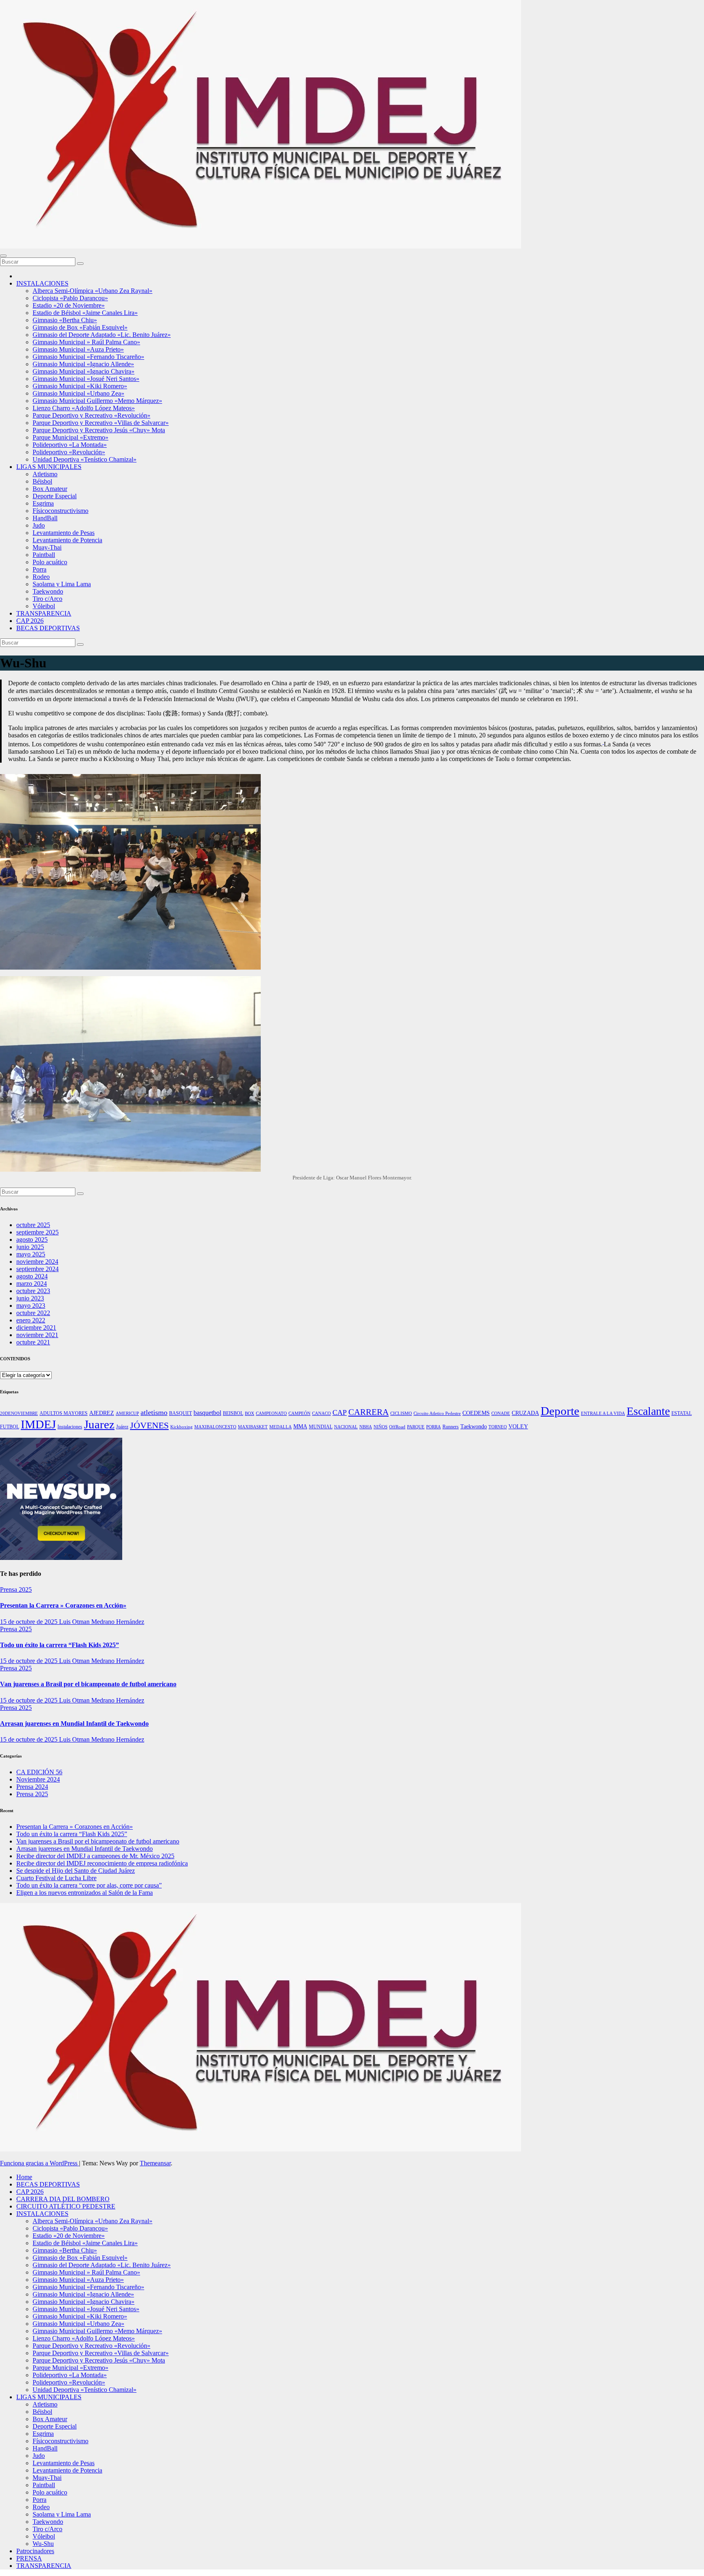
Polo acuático (50, 562)
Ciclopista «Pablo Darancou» (70, 298)
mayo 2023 (31, 1306)
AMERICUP (127, 1413)
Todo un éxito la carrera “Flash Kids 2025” (59, 1645)
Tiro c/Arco (47, 599)
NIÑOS (381, 1427)
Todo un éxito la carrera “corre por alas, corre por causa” (89, 1885)
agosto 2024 (32, 1276)
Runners (451, 1427)
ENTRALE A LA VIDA (603, 1413)
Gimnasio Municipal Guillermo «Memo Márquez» (97, 401)
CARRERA (368, 1412)
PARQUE (416, 1427)
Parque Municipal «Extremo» (70, 437)
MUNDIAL (321, 1427)
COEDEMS (476, 1413)
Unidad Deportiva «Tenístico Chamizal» (85, 459)
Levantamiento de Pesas (64, 533)
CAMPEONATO (271, 1413)
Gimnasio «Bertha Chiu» (65, 320)
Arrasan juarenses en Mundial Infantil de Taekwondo (74, 1724)
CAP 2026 (30, 621)
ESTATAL (682, 1413)
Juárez (122, 1427)
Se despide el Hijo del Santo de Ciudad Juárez (76, 1871)
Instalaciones (70, 1427)
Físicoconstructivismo (60, 511)
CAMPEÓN (299, 1413)
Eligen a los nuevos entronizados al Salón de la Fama (85, 1893)
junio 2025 (30, 1247)
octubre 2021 (33, 1342)
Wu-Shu (43, 2544)
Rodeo (41, 577)
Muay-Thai (47, 547)
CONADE (501, 1413)
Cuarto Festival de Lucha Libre (56, 1878)
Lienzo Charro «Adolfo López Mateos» (84, 408)
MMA (300, 1427)
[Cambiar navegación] (3, 256)
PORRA (433, 1427)
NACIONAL (346, 1427)
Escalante (648, 1411)
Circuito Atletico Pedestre (437, 1413)
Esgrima (43, 503)
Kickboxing (181, 1427)
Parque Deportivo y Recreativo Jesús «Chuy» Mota (99, 430)
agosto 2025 (32, 1240)
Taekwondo (48, 591)
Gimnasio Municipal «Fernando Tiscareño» (88, 357)
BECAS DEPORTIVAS (48, 628)
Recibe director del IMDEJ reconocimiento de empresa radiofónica (102, 1863)
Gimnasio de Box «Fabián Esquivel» (80, 327)
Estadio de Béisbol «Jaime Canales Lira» (85, 313)
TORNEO (498, 1427)
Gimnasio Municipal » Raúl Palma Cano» (86, 342)
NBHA (366, 1427)
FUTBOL (10, 1427)
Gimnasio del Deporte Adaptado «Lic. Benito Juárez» (102, 335)
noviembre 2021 (37, 1335)
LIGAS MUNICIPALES (49, 467)
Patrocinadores (35, 2551)
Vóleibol (44, 606)
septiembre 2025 (37, 1232)
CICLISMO (401, 1413)
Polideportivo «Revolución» (69, 452)
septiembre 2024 (37, 1269)
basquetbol (207, 1413)
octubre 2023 (33, 1291)
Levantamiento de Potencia (67, 540)
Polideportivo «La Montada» (70, 445)
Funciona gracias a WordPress (40, 2163)
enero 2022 (31, 1320)
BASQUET (180, 1413)
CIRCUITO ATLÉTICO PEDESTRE (66, 2206)
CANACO (321, 1413)
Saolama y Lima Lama (62, 584)
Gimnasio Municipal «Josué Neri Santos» (86, 379)
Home (24, 2177)
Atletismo (45, 474)
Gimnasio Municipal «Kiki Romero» (80, 386)
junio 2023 (30, 1298)
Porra (40, 569)
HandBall (45, 518)
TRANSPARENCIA (44, 613)
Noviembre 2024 (38, 1779)
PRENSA (29, 2558)
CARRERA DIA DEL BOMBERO (63, 2199)
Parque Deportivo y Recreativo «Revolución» (91, 415)
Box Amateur (50, 489)
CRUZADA (525, 1413)
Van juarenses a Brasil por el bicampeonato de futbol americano (88, 1684)
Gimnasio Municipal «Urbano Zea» (78, 393)
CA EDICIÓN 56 (39, 1772)
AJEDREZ (102, 1413)
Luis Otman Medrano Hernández (102, 1622)
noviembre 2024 (37, 1262)
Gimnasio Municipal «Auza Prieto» (78, 349)
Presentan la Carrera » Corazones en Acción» (63, 1605)
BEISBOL (233, 1413)
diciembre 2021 (36, 1328)
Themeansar (155, 2163)
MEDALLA (280, 1427)
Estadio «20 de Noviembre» (69, 305)
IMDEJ (38, 1424)
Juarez (99, 1424)
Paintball (44, 555)
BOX (250, 1413)
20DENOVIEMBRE (19, 1413)
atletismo (154, 1412)
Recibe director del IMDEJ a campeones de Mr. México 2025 (95, 1856)
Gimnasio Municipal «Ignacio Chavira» (84, 371)
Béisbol (42, 481)
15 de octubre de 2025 (30, 1622)
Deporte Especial (55, 496)
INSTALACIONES (42, 283)
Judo (39, 525)
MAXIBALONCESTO (215, 1427)
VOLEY (518, 1427)
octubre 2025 (33, 1225)
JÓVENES (149, 1425)
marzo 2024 (32, 1284)
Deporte (560, 1411)
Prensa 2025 (16, 1589)
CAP (340, 1412)
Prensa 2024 (32, 1787)
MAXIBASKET (253, 1427)
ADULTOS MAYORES (64, 1413)
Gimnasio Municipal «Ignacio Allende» (83, 364)
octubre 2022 (33, 1313)
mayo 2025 (31, 1254)
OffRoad (397, 1427)
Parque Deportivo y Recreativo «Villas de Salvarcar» (101, 423)
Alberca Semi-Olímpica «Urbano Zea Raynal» (92, 291)
